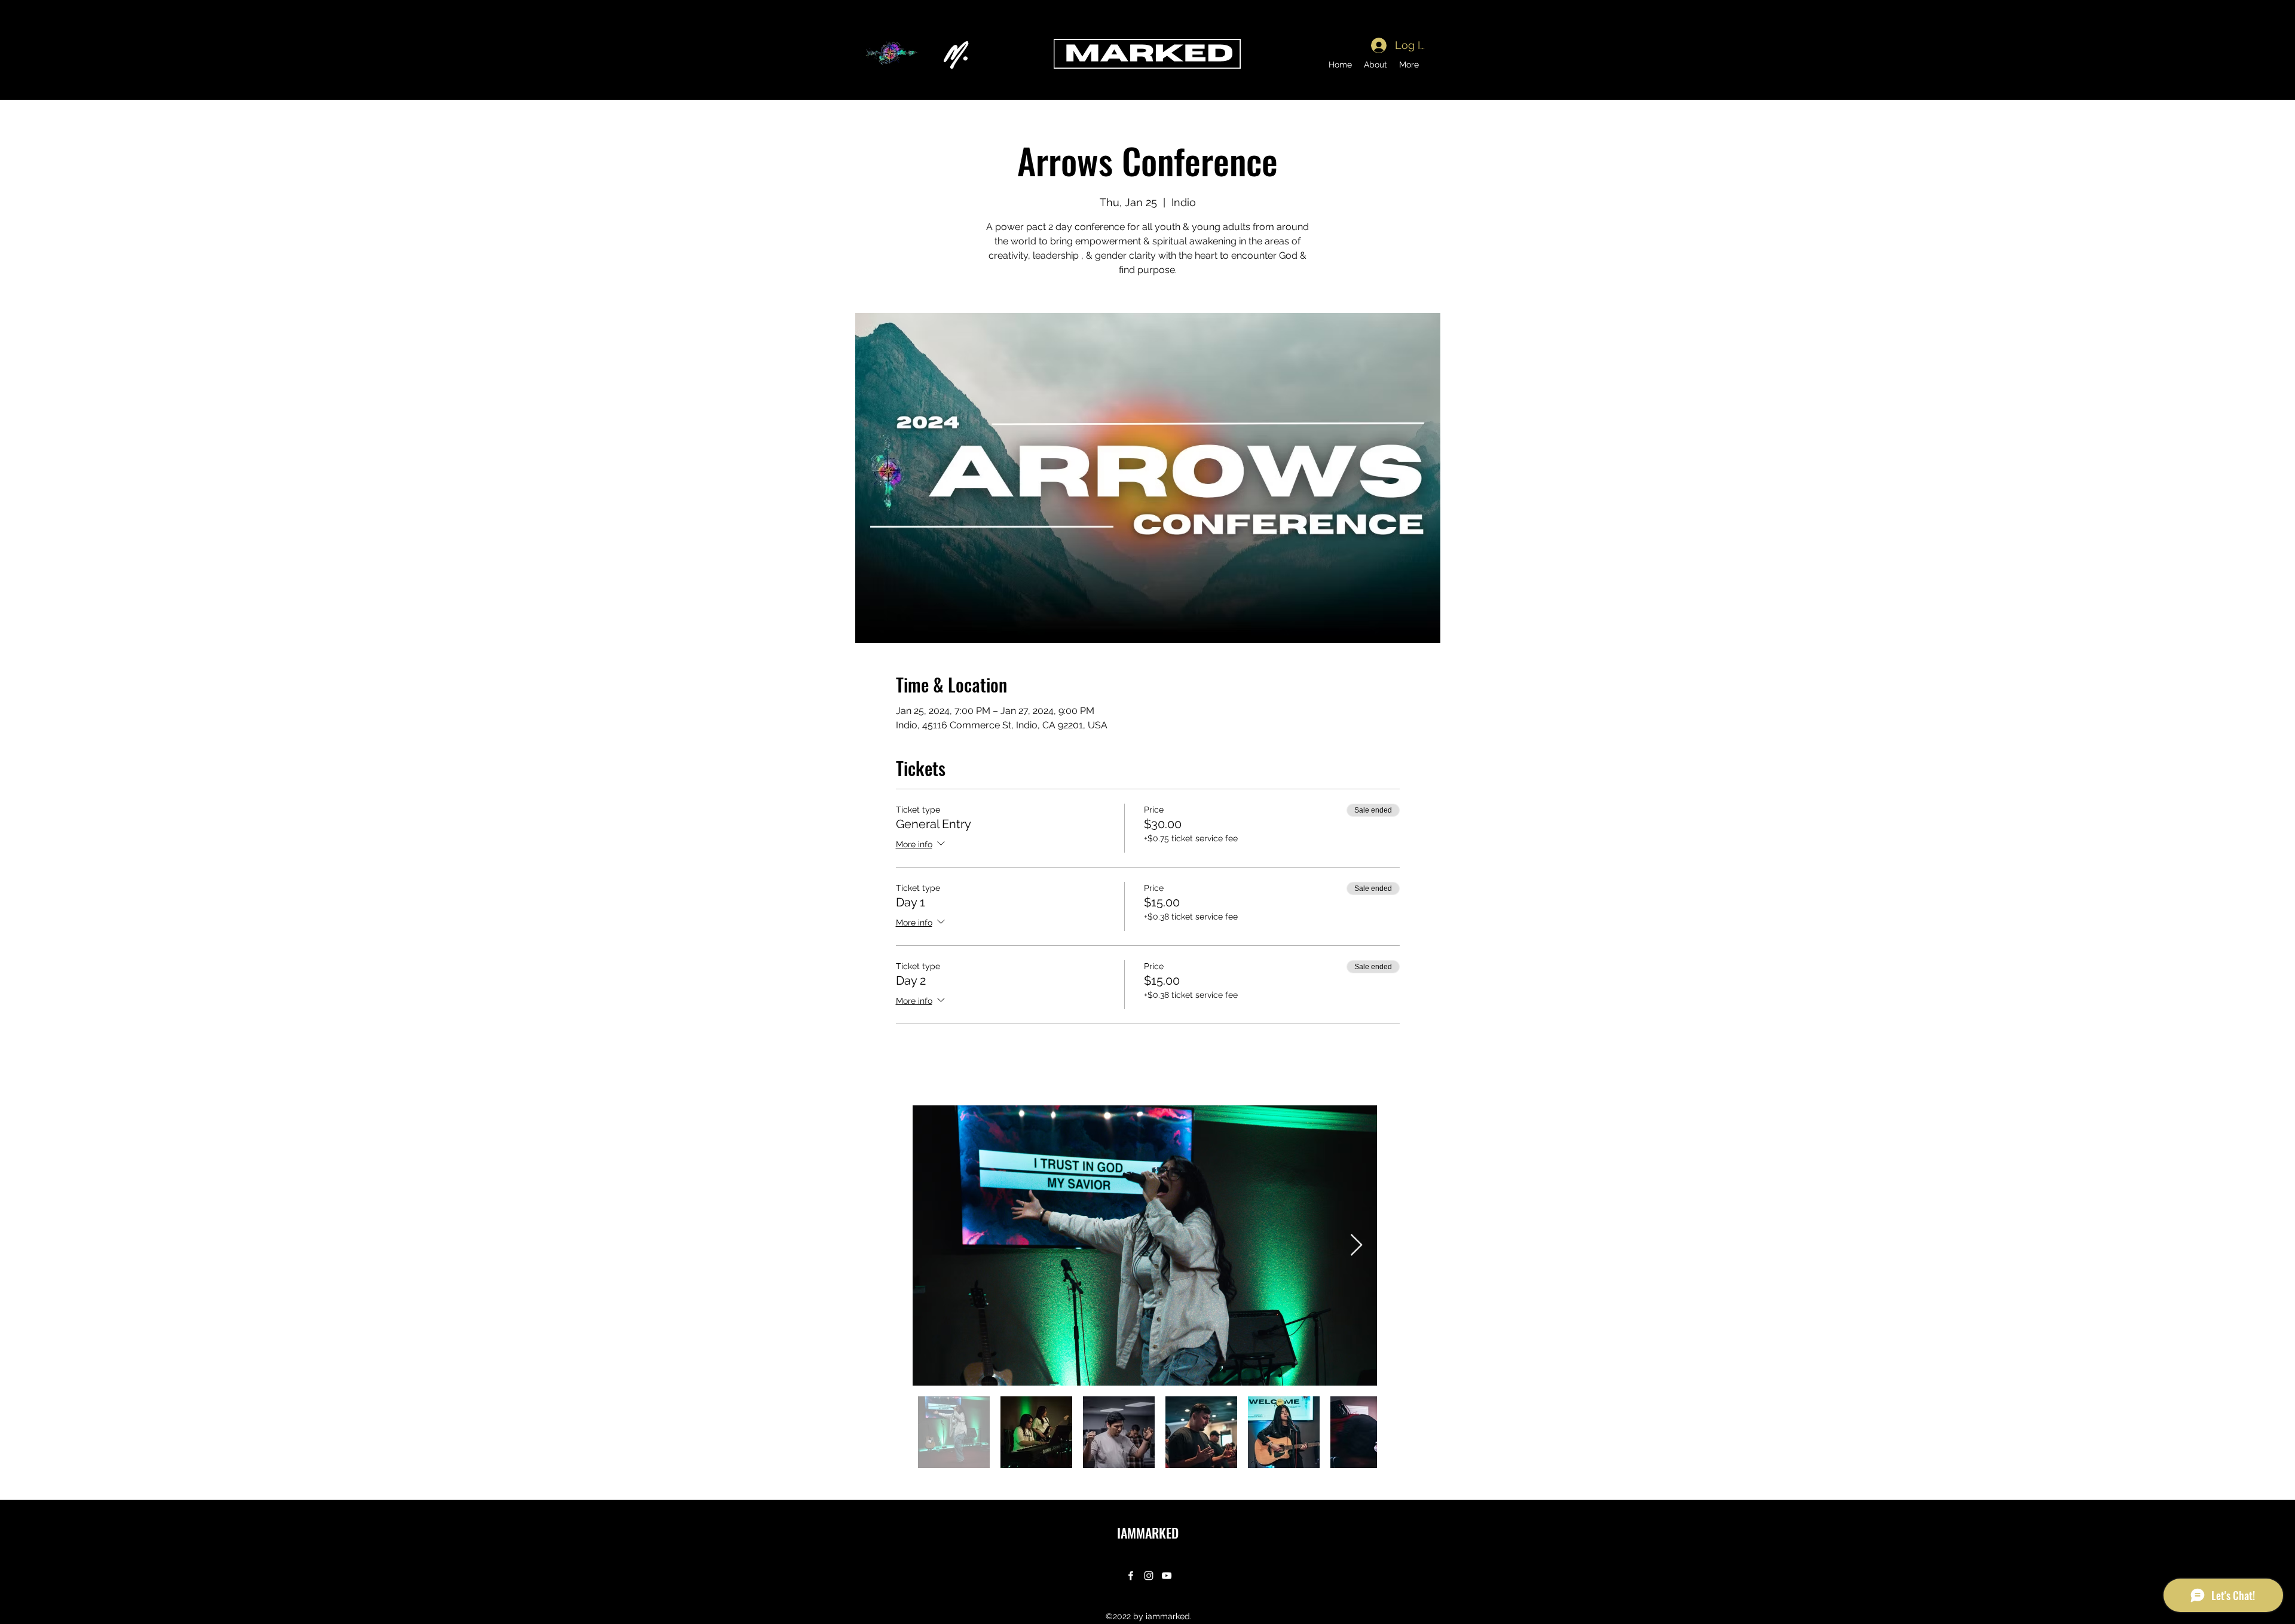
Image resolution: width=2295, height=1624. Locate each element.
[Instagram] (1149, 1576)
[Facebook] (1131, 1576)
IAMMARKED (1148, 1533)
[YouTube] (1167, 1576)
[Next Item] (1356, 1245)
